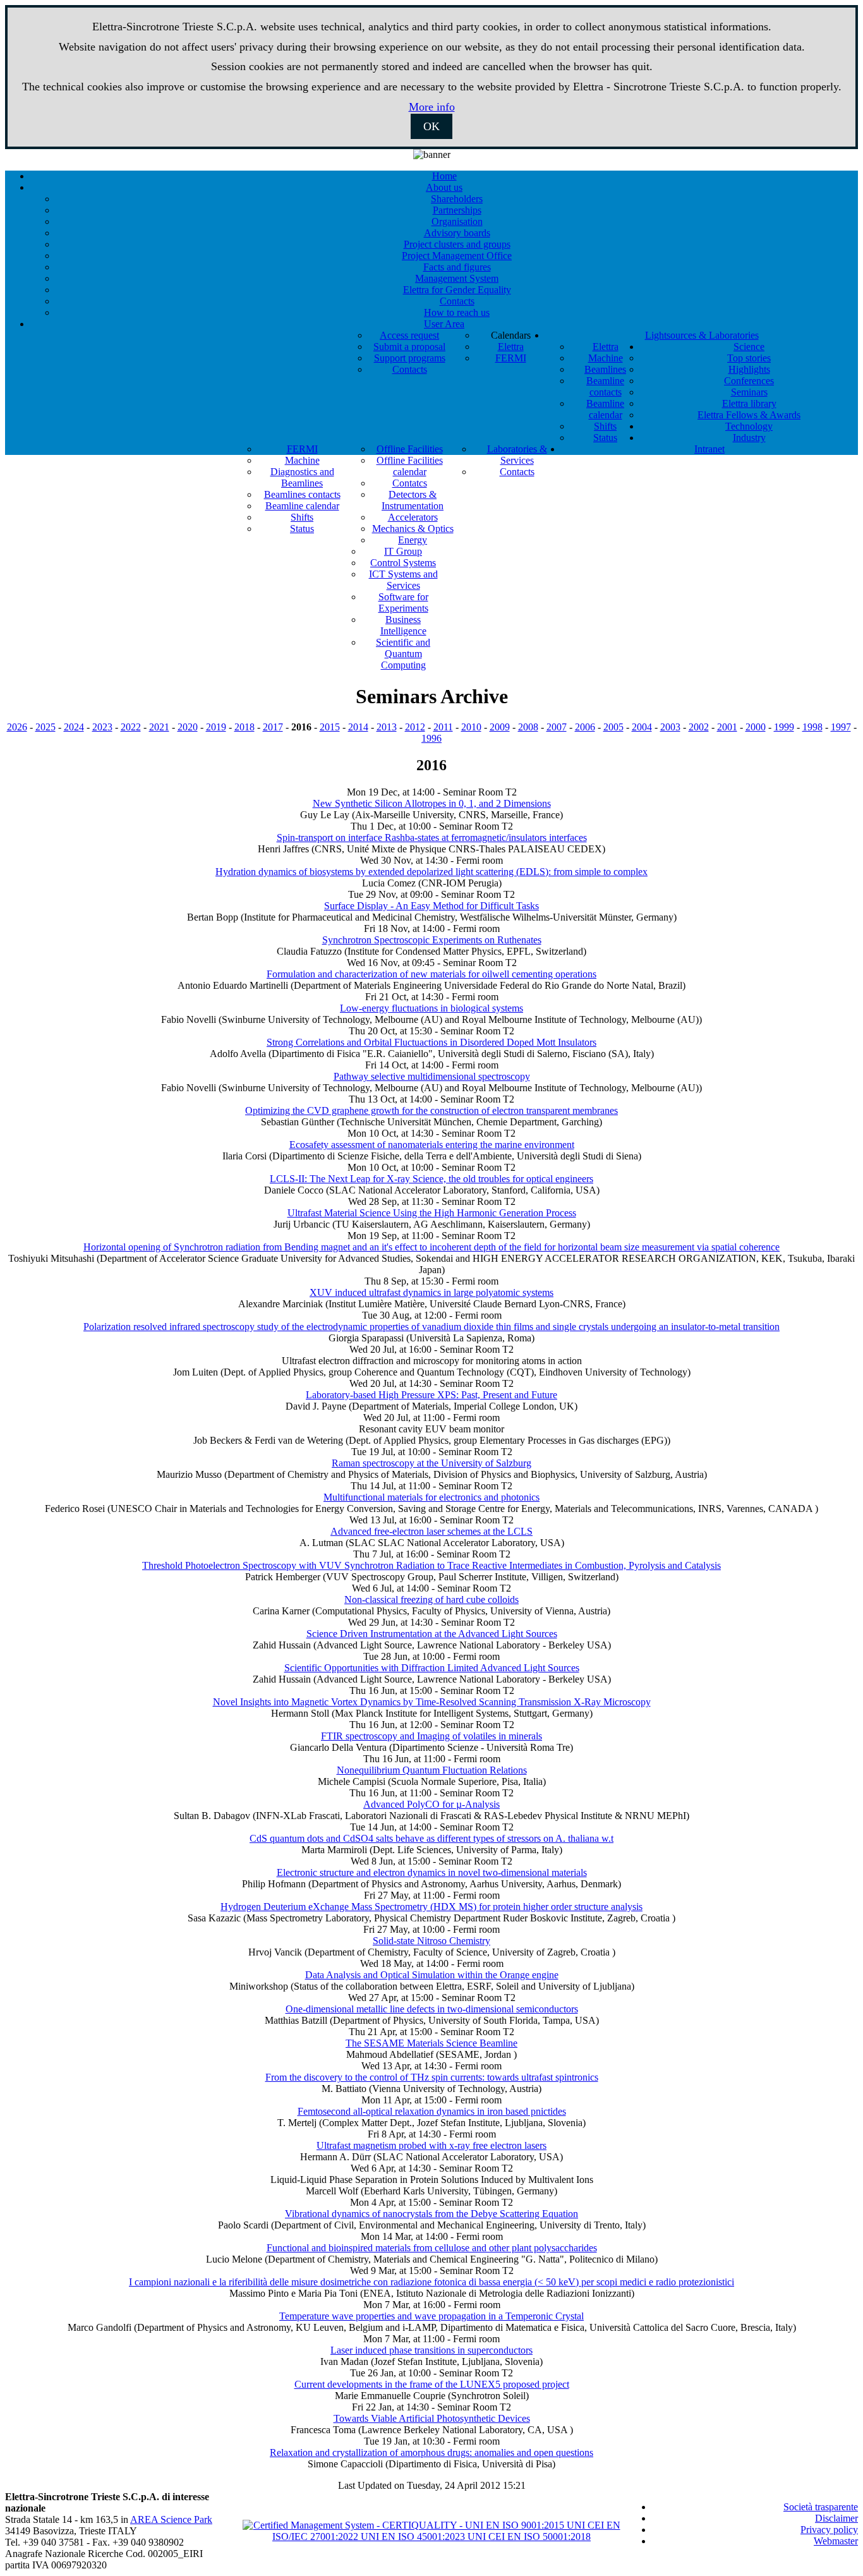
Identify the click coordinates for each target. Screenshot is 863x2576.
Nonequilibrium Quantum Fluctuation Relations (432, 1770)
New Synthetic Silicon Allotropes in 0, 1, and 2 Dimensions (432, 803)
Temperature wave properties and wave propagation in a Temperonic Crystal (431, 2316)
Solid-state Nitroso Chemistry (431, 1941)
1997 (841, 727)
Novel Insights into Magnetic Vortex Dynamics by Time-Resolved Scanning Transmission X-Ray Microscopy (432, 1702)
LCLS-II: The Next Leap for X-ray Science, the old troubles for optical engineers (431, 1179)
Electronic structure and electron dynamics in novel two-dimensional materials (432, 1872)
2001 (727, 727)
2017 (273, 727)
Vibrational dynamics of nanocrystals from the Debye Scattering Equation (431, 2214)
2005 (613, 727)
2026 (17, 727)
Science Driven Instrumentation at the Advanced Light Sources (432, 1634)
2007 (557, 727)
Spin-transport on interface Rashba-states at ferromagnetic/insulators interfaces (432, 838)
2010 (471, 727)
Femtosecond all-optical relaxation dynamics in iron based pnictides (432, 2111)
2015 (330, 727)
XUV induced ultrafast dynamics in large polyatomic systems (431, 1292)
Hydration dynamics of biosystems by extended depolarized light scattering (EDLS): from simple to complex (431, 872)
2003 (670, 727)
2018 (244, 727)
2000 (756, 727)
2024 (74, 727)
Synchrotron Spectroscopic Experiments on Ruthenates (432, 940)
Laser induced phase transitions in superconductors (431, 2350)
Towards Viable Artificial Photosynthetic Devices (432, 2418)
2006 (585, 727)
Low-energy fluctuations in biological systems (431, 1008)
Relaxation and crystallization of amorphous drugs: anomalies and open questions (431, 2452)
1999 (784, 727)
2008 (528, 727)
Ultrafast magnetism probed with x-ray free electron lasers (431, 2145)
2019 (216, 727)
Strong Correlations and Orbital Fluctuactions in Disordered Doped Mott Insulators (431, 1042)
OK (431, 126)
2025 (45, 727)
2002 (699, 727)
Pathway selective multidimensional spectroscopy (432, 1076)
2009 (500, 727)
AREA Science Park (171, 2519)
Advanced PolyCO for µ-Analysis (431, 1804)
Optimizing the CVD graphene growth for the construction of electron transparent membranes (431, 1110)
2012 (415, 727)
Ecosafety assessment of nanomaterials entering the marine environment (432, 1145)
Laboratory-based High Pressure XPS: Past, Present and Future (431, 1395)
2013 (387, 727)
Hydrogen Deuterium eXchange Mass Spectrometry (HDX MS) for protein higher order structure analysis (431, 1907)
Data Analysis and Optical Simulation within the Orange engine (432, 1975)
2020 (188, 727)
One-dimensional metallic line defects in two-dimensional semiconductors (432, 2009)
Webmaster (836, 2541)
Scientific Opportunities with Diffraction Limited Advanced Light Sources (432, 1668)
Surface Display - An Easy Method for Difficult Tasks (431, 906)
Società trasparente (821, 2507)
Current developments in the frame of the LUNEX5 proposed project (432, 2384)
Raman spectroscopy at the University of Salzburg (431, 1463)
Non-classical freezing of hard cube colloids (431, 1599)
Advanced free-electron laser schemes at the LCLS (431, 1531)
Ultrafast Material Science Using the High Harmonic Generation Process (432, 1213)
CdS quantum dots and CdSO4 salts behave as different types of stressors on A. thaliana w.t (431, 1838)
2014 (358, 727)
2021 (159, 727)
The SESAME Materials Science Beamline (431, 2043)
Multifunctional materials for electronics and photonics (431, 1497)
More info (432, 107)
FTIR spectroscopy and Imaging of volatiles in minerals (431, 1736)
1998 (812, 727)
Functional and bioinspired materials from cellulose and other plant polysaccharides (432, 2248)
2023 (102, 727)
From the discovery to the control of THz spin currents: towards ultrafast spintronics (432, 2077)
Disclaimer (836, 2518)
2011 (443, 727)
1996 (431, 738)
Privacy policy (829, 2530)
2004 (642, 727)
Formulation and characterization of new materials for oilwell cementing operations (431, 974)
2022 (131, 727)
